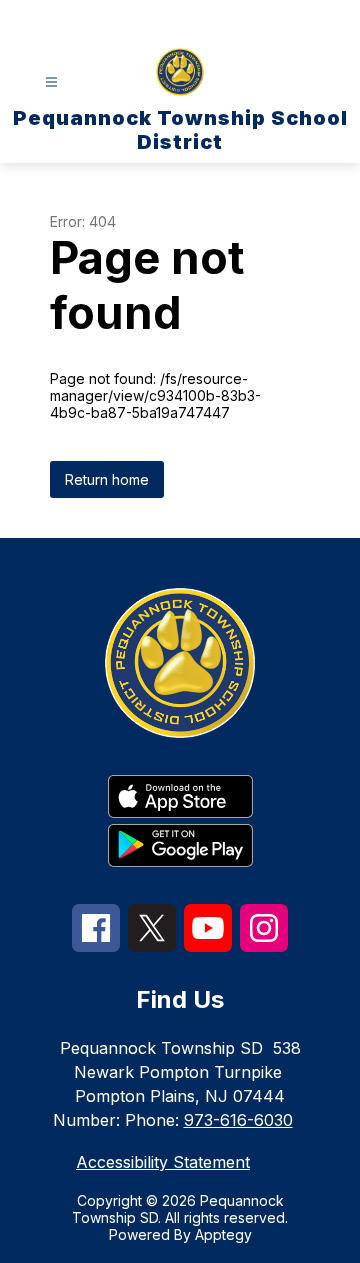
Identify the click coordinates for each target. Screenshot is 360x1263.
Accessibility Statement (163, 1162)
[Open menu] (51, 82)
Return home (107, 479)
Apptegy (223, 1234)
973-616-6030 (238, 1120)
